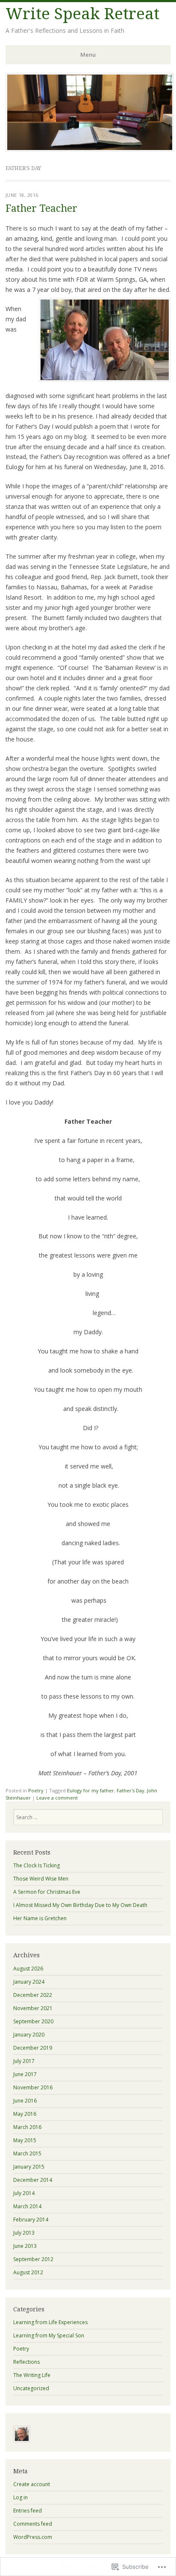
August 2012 (28, 2272)
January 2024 (29, 1982)
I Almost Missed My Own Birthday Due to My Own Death (80, 1905)
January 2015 (29, 2167)
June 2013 (25, 2246)
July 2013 (24, 2233)
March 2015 (27, 2153)
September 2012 (33, 2259)
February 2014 (31, 2220)
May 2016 (25, 2114)
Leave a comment (57, 1798)
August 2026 (28, 1969)
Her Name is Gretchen (40, 1918)
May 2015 (25, 2140)
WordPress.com (33, 2537)
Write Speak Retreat (82, 14)
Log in (21, 2497)
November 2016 (33, 2087)
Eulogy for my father (91, 1790)
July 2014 (24, 2193)
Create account (32, 2484)
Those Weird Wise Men (41, 1879)
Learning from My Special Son (49, 2335)
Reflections (26, 2362)
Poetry (36, 1790)
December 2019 (33, 2048)
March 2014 (27, 2206)
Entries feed (28, 2511)
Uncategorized (31, 2388)
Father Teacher (41, 209)
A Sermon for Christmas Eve (47, 1892)
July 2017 (24, 2061)
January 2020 (29, 2035)
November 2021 (33, 2008)
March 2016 (27, 2127)
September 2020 (33, 2021)
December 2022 (33, 1995)
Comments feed (33, 2524)
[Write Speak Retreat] (90, 149)
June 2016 (25, 2101)
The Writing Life (32, 2375)
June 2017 (25, 2074)
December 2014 (33, 2180)
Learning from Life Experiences (50, 2322)
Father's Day (131, 1790)
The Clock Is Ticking (37, 1865)
